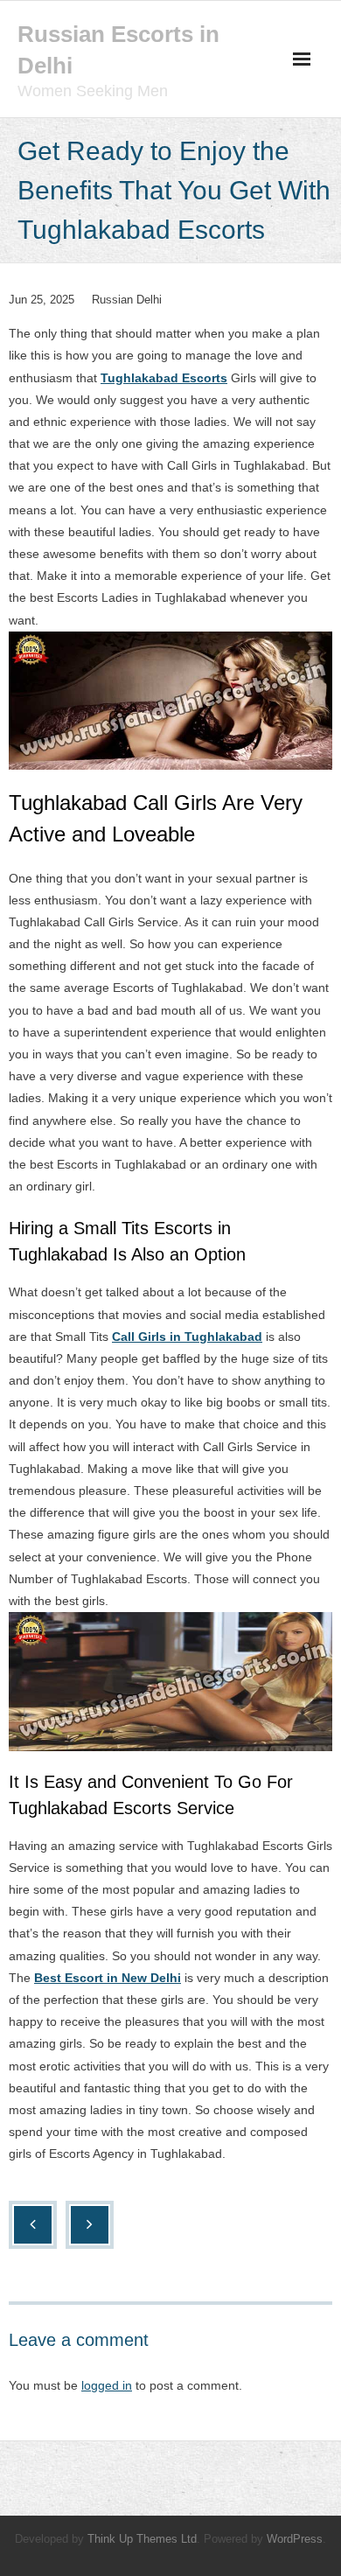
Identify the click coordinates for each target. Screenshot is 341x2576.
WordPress (295, 2539)
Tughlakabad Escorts (164, 378)
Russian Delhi (127, 300)
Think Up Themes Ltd (142, 2539)
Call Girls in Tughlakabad (187, 1337)
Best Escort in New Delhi (108, 1978)
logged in (107, 2385)
